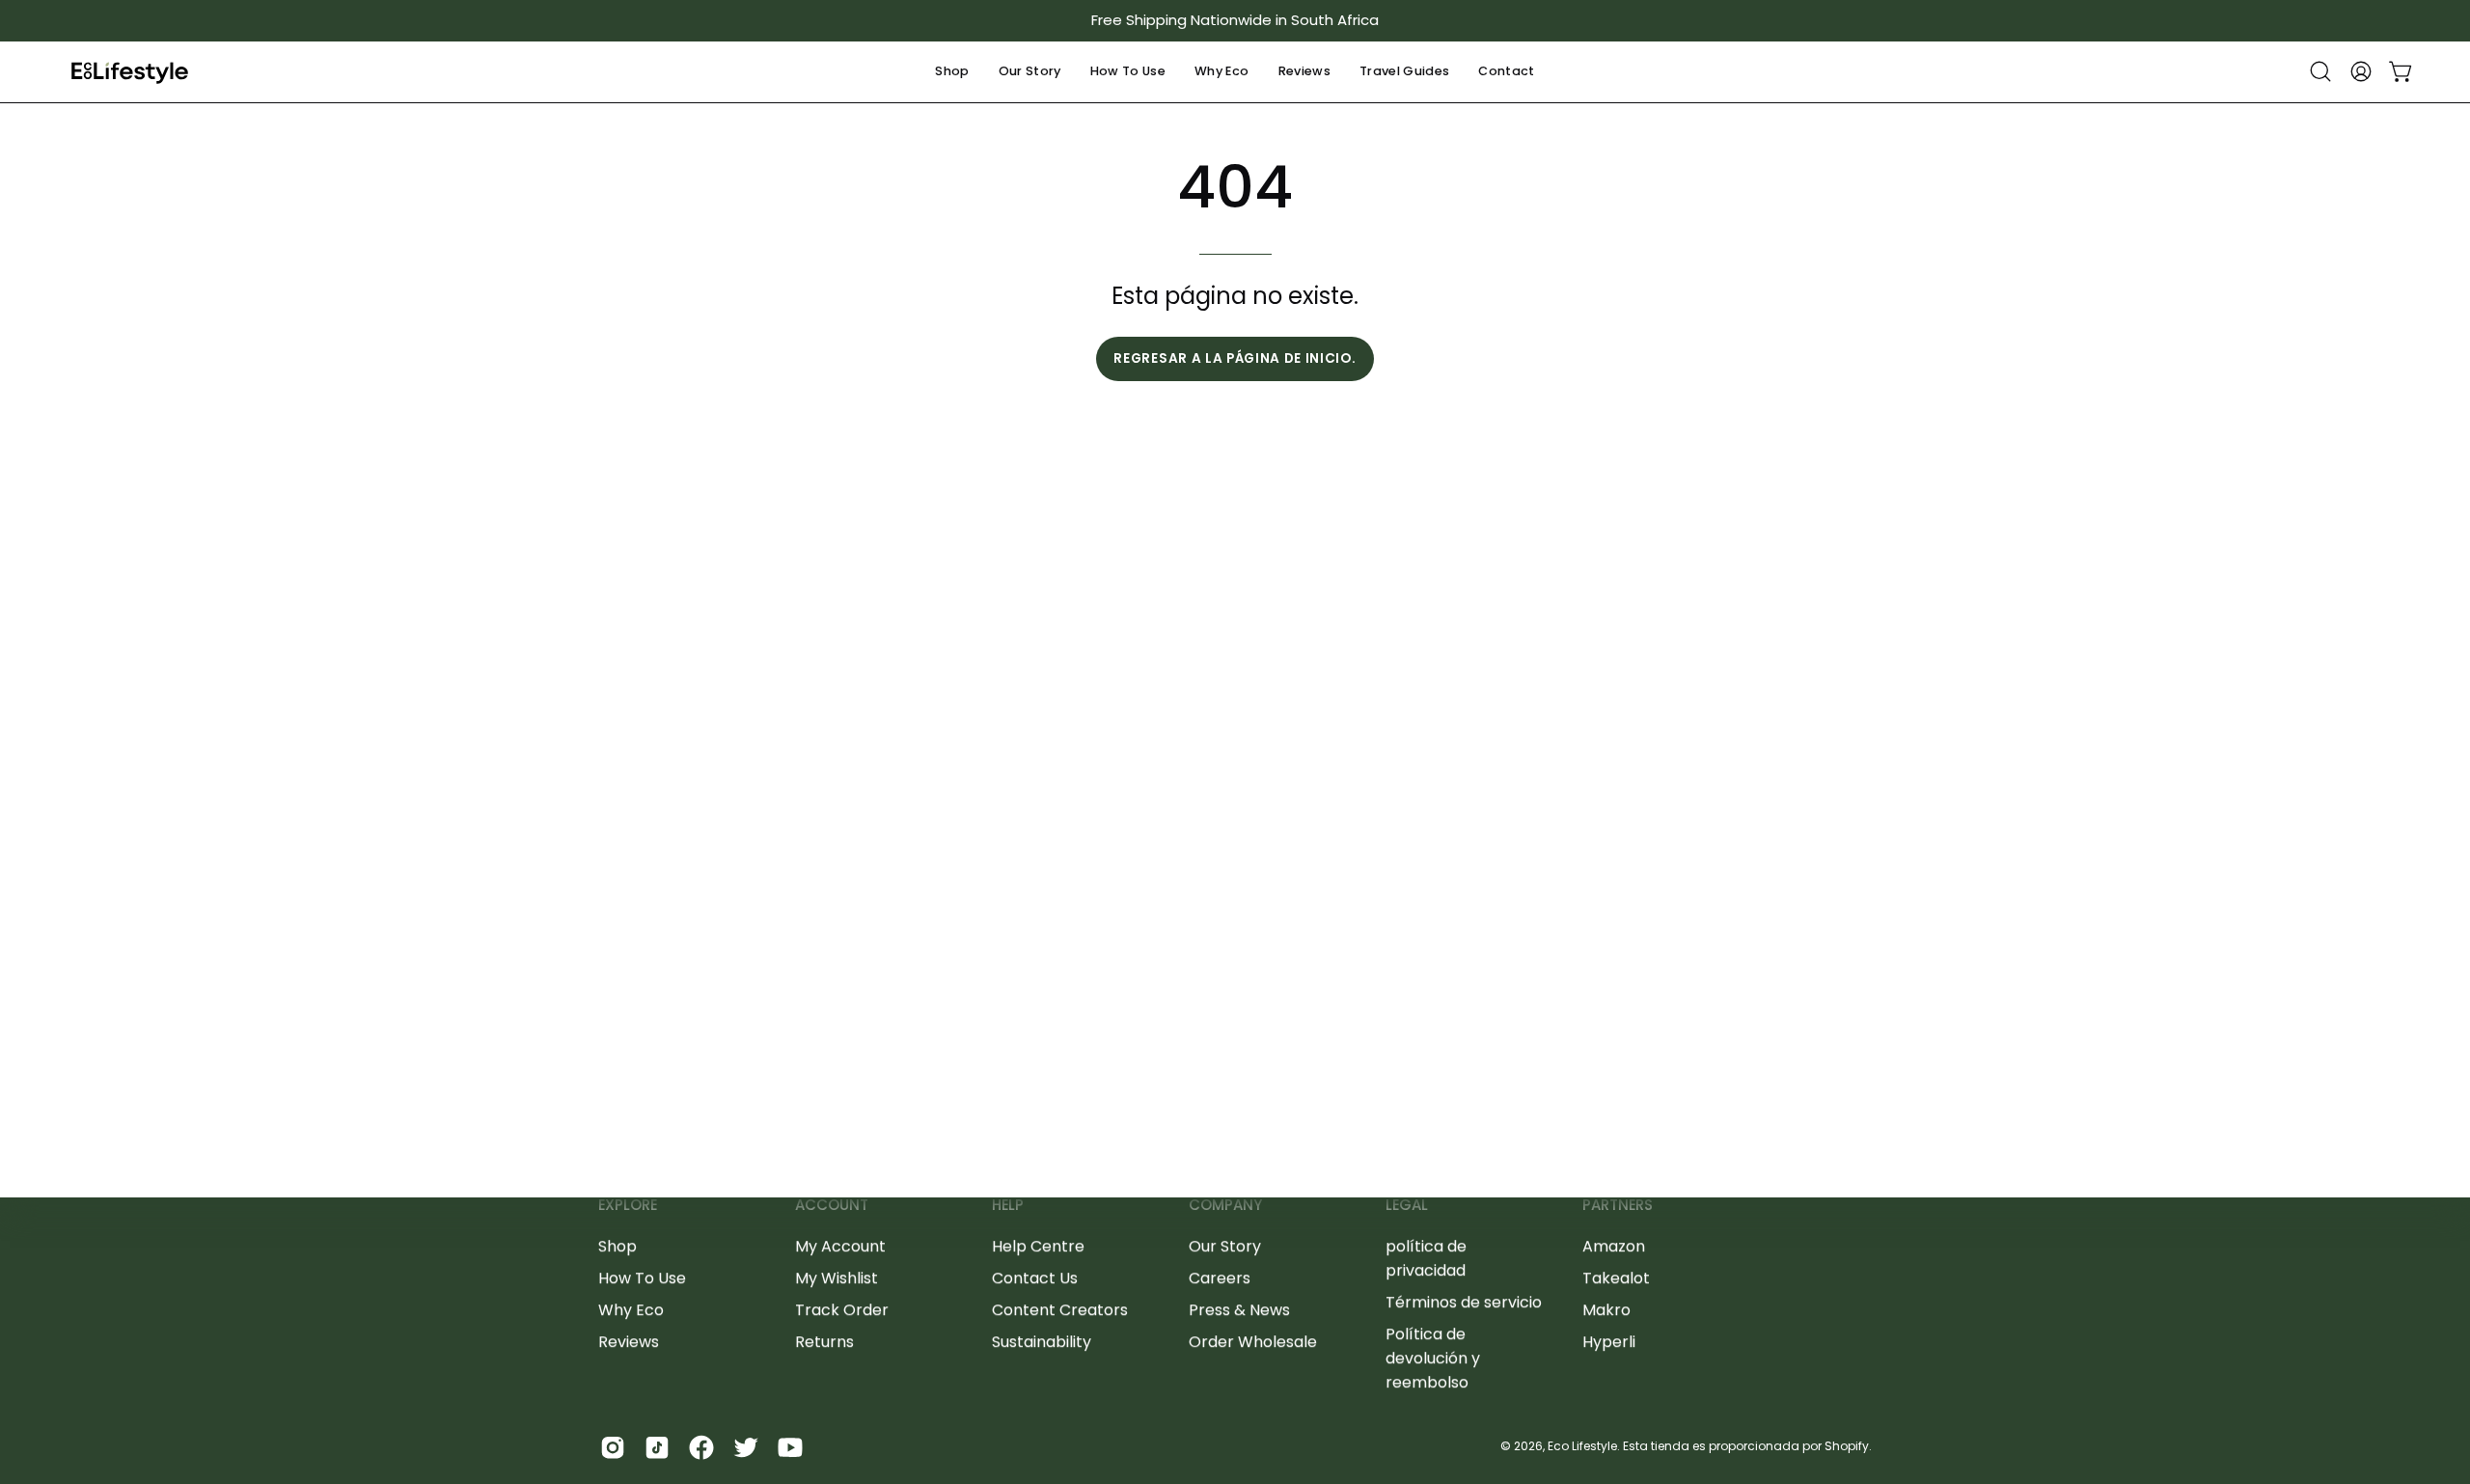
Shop (617, 1246)
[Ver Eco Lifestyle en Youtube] (790, 1447)
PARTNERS (1618, 1206)
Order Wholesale (1253, 1342)
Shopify (1847, 1446)
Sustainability (1042, 1342)
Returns (824, 1342)
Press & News (1239, 1310)
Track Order (842, 1310)
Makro (1606, 1310)
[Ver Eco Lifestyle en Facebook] (701, 1447)
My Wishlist (837, 1278)
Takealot (1616, 1278)
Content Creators (1060, 1310)
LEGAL (1407, 1206)
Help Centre (1038, 1246)
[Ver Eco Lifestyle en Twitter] (746, 1447)
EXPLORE (628, 1206)
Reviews (629, 1342)
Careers (1220, 1278)
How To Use (642, 1278)
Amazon (1614, 1246)
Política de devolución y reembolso (1433, 1358)
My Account (840, 1246)
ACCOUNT (832, 1206)
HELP (1008, 1206)
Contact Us (1035, 1278)
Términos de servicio (1464, 1302)
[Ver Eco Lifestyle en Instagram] (613, 1447)
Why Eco (631, 1310)
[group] (1235, 21)
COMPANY (1225, 1206)
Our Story (1225, 1246)
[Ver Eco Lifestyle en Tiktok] (657, 1447)
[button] (952, 72)
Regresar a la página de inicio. (1235, 358)
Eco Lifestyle (1582, 1446)
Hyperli (1609, 1342)
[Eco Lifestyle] (130, 72)
